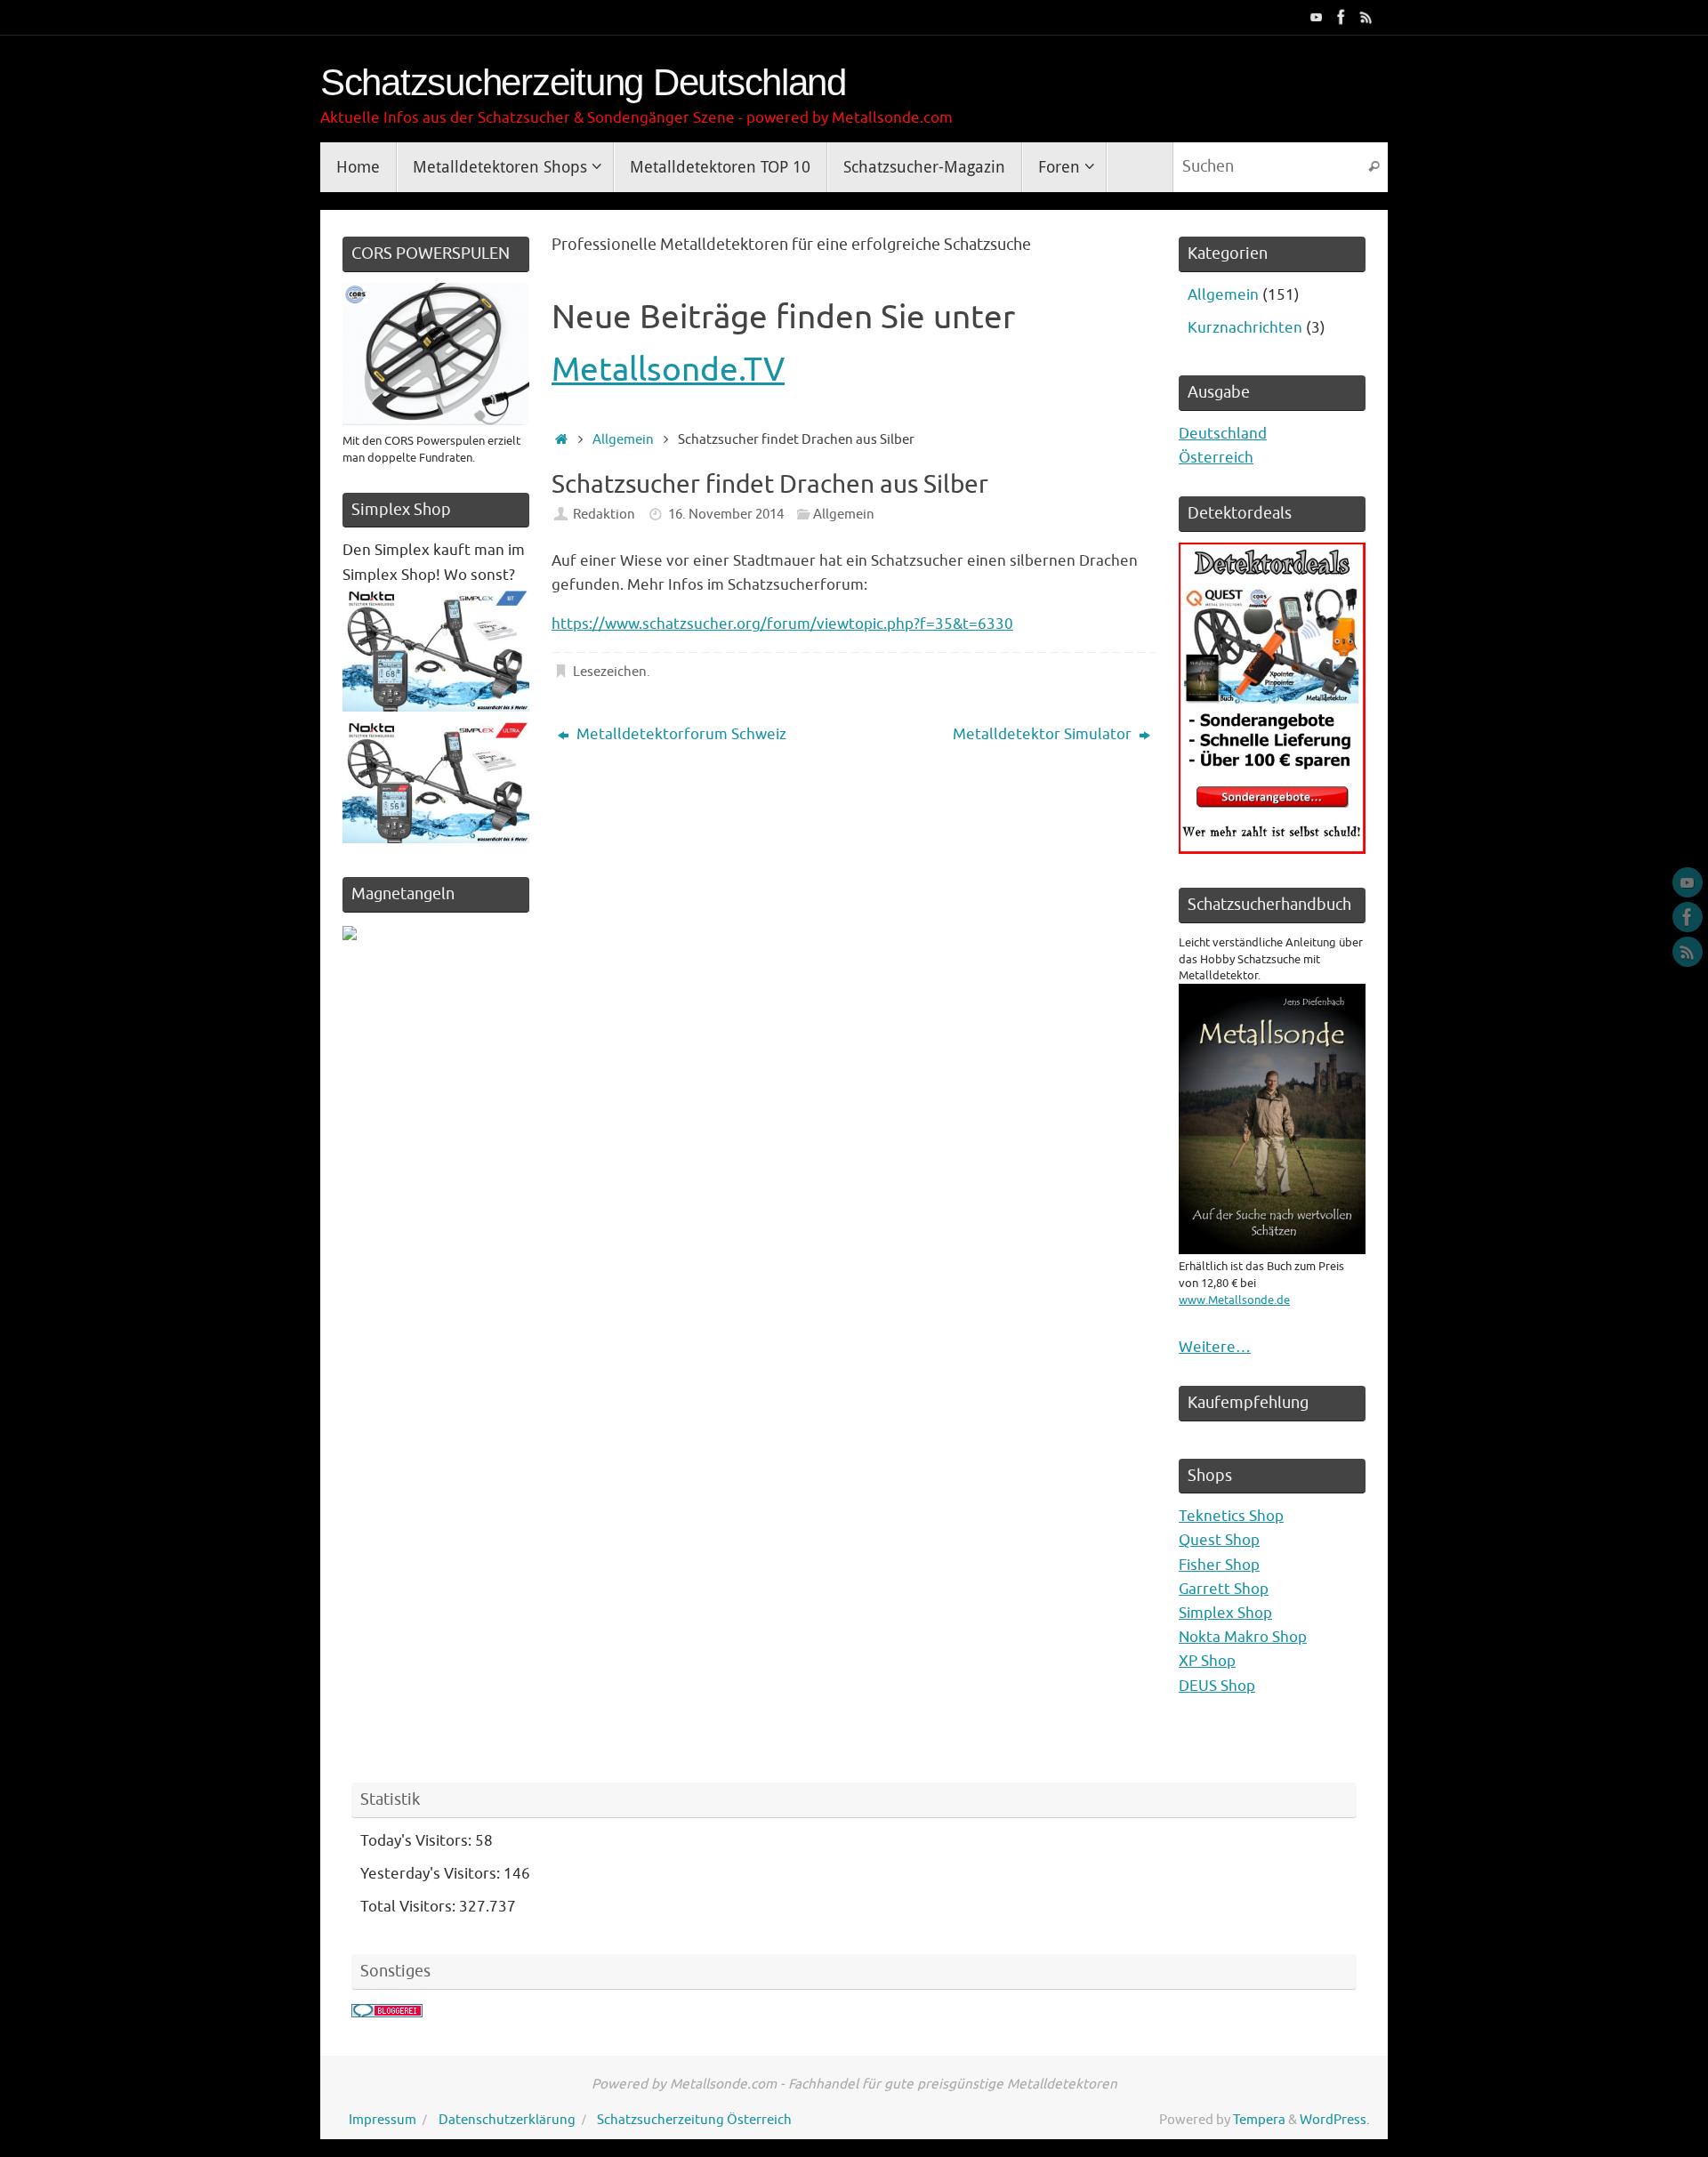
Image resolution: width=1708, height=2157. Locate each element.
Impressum (383, 2120)
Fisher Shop (1219, 1565)
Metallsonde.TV (668, 370)
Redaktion (604, 514)
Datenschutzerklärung (507, 2120)
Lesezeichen (610, 672)
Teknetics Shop (1231, 1516)
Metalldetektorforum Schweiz (680, 734)
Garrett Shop (1224, 1589)
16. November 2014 (726, 514)
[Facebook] (1341, 17)
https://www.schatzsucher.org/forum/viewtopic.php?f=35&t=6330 (782, 624)
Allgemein (623, 439)
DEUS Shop (1217, 1686)
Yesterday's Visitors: (432, 1874)
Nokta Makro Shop (1243, 1637)
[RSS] (1366, 17)
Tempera (1259, 2120)
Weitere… (1215, 1347)
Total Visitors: (410, 1907)
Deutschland (1223, 434)
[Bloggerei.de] (387, 2012)
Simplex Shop (1225, 1613)
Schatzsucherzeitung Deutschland (583, 83)
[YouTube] (1317, 17)
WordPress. (1335, 2120)
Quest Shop (1219, 1540)
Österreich (1216, 458)
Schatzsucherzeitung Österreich (694, 2120)
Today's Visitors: (418, 1841)
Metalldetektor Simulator (1044, 734)
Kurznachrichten (1245, 328)
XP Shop (1207, 1661)
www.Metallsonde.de (1234, 1300)
